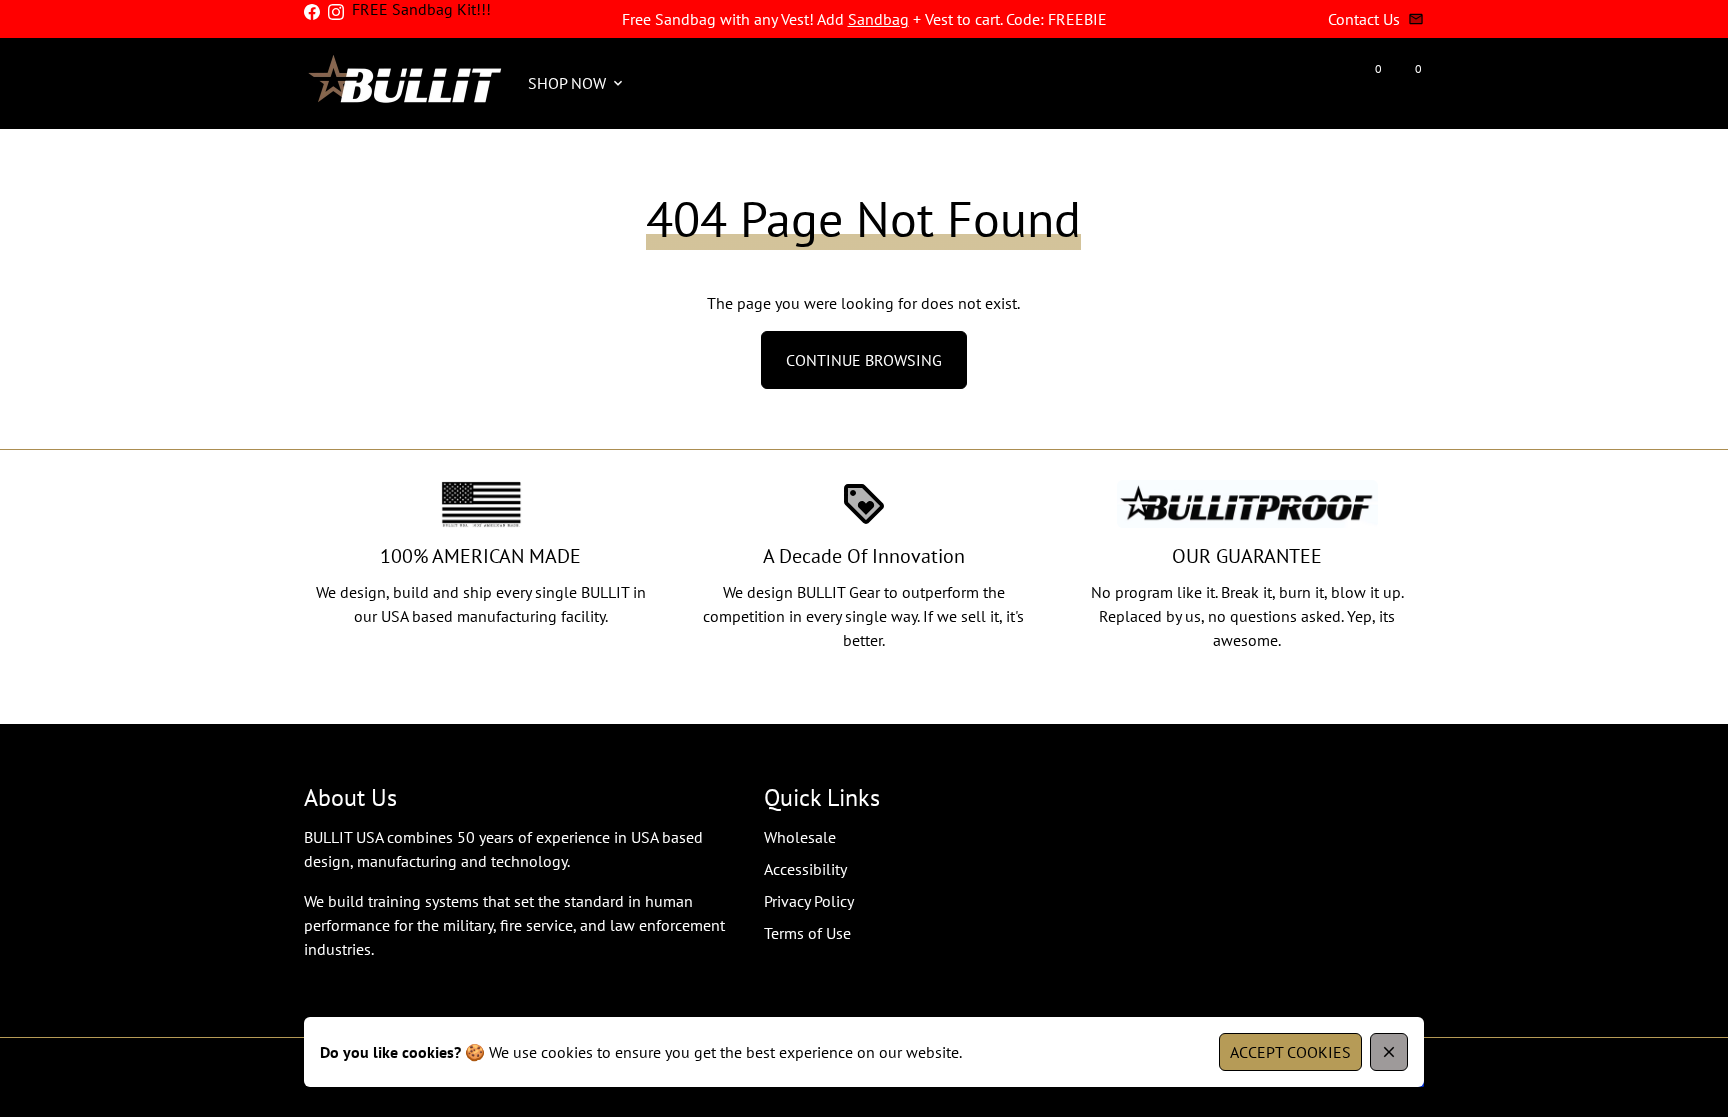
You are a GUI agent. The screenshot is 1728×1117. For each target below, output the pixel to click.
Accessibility (805, 869)
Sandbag (878, 19)
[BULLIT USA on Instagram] (336, 12)
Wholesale (800, 837)
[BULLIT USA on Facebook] (312, 12)
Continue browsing (864, 360)
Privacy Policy (809, 901)
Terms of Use (807, 933)
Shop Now (577, 83)
